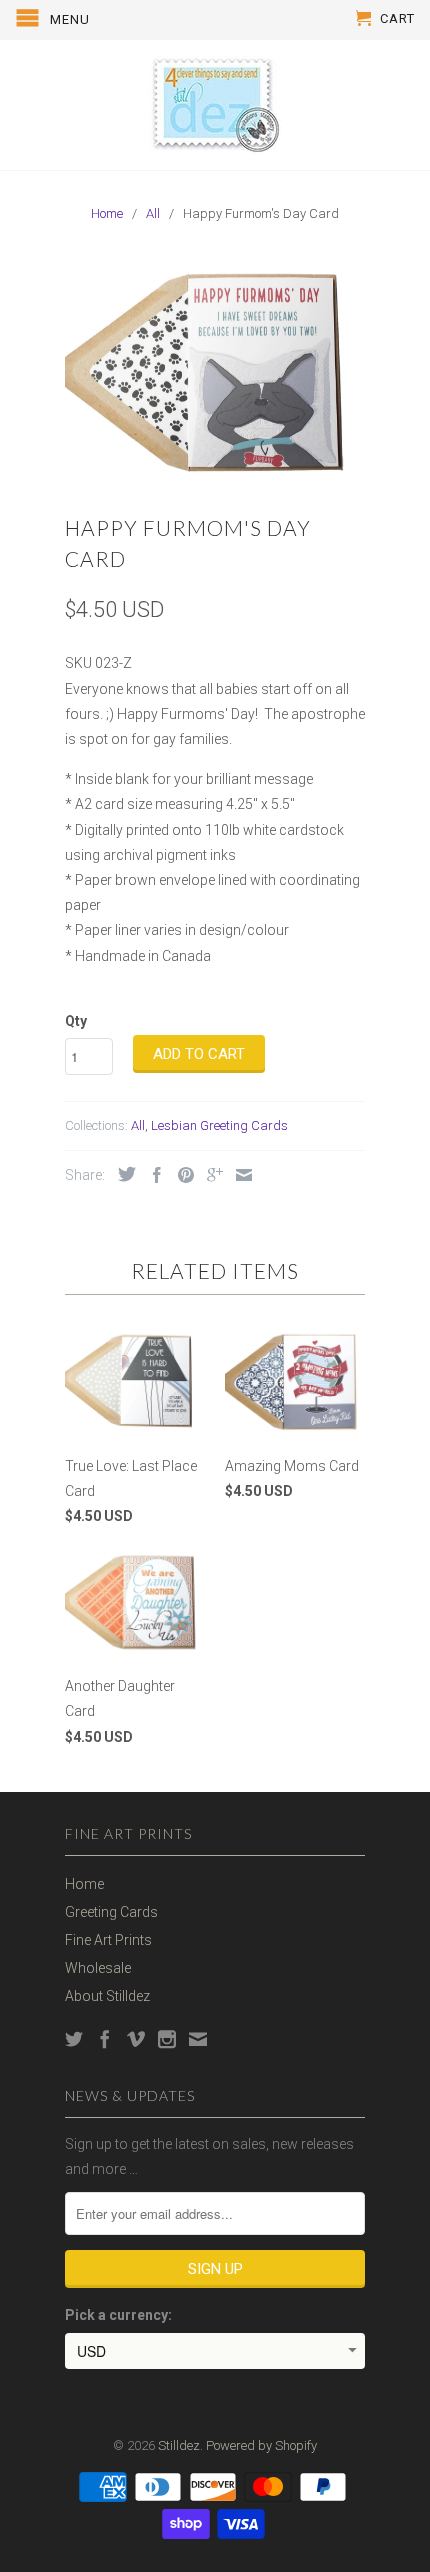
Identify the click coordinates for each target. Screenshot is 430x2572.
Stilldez (179, 2445)
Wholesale (98, 1968)
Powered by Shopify (261, 2445)
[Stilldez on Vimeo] (136, 2039)
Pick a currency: (118, 2315)
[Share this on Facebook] (152, 1175)
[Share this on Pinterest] (181, 1175)
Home (84, 1884)
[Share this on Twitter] (122, 1174)
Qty (76, 1021)
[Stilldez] (215, 105)
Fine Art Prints (108, 1940)
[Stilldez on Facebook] (105, 2039)
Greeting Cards (111, 1912)
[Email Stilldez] (198, 2039)
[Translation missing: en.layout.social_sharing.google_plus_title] (210, 1175)
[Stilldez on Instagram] (167, 2039)
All (138, 1125)
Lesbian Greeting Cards (219, 1125)
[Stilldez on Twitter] (74, 2039)
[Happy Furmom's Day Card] (215, 371)
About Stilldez (107, 1996)
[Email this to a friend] (239, 1175)
